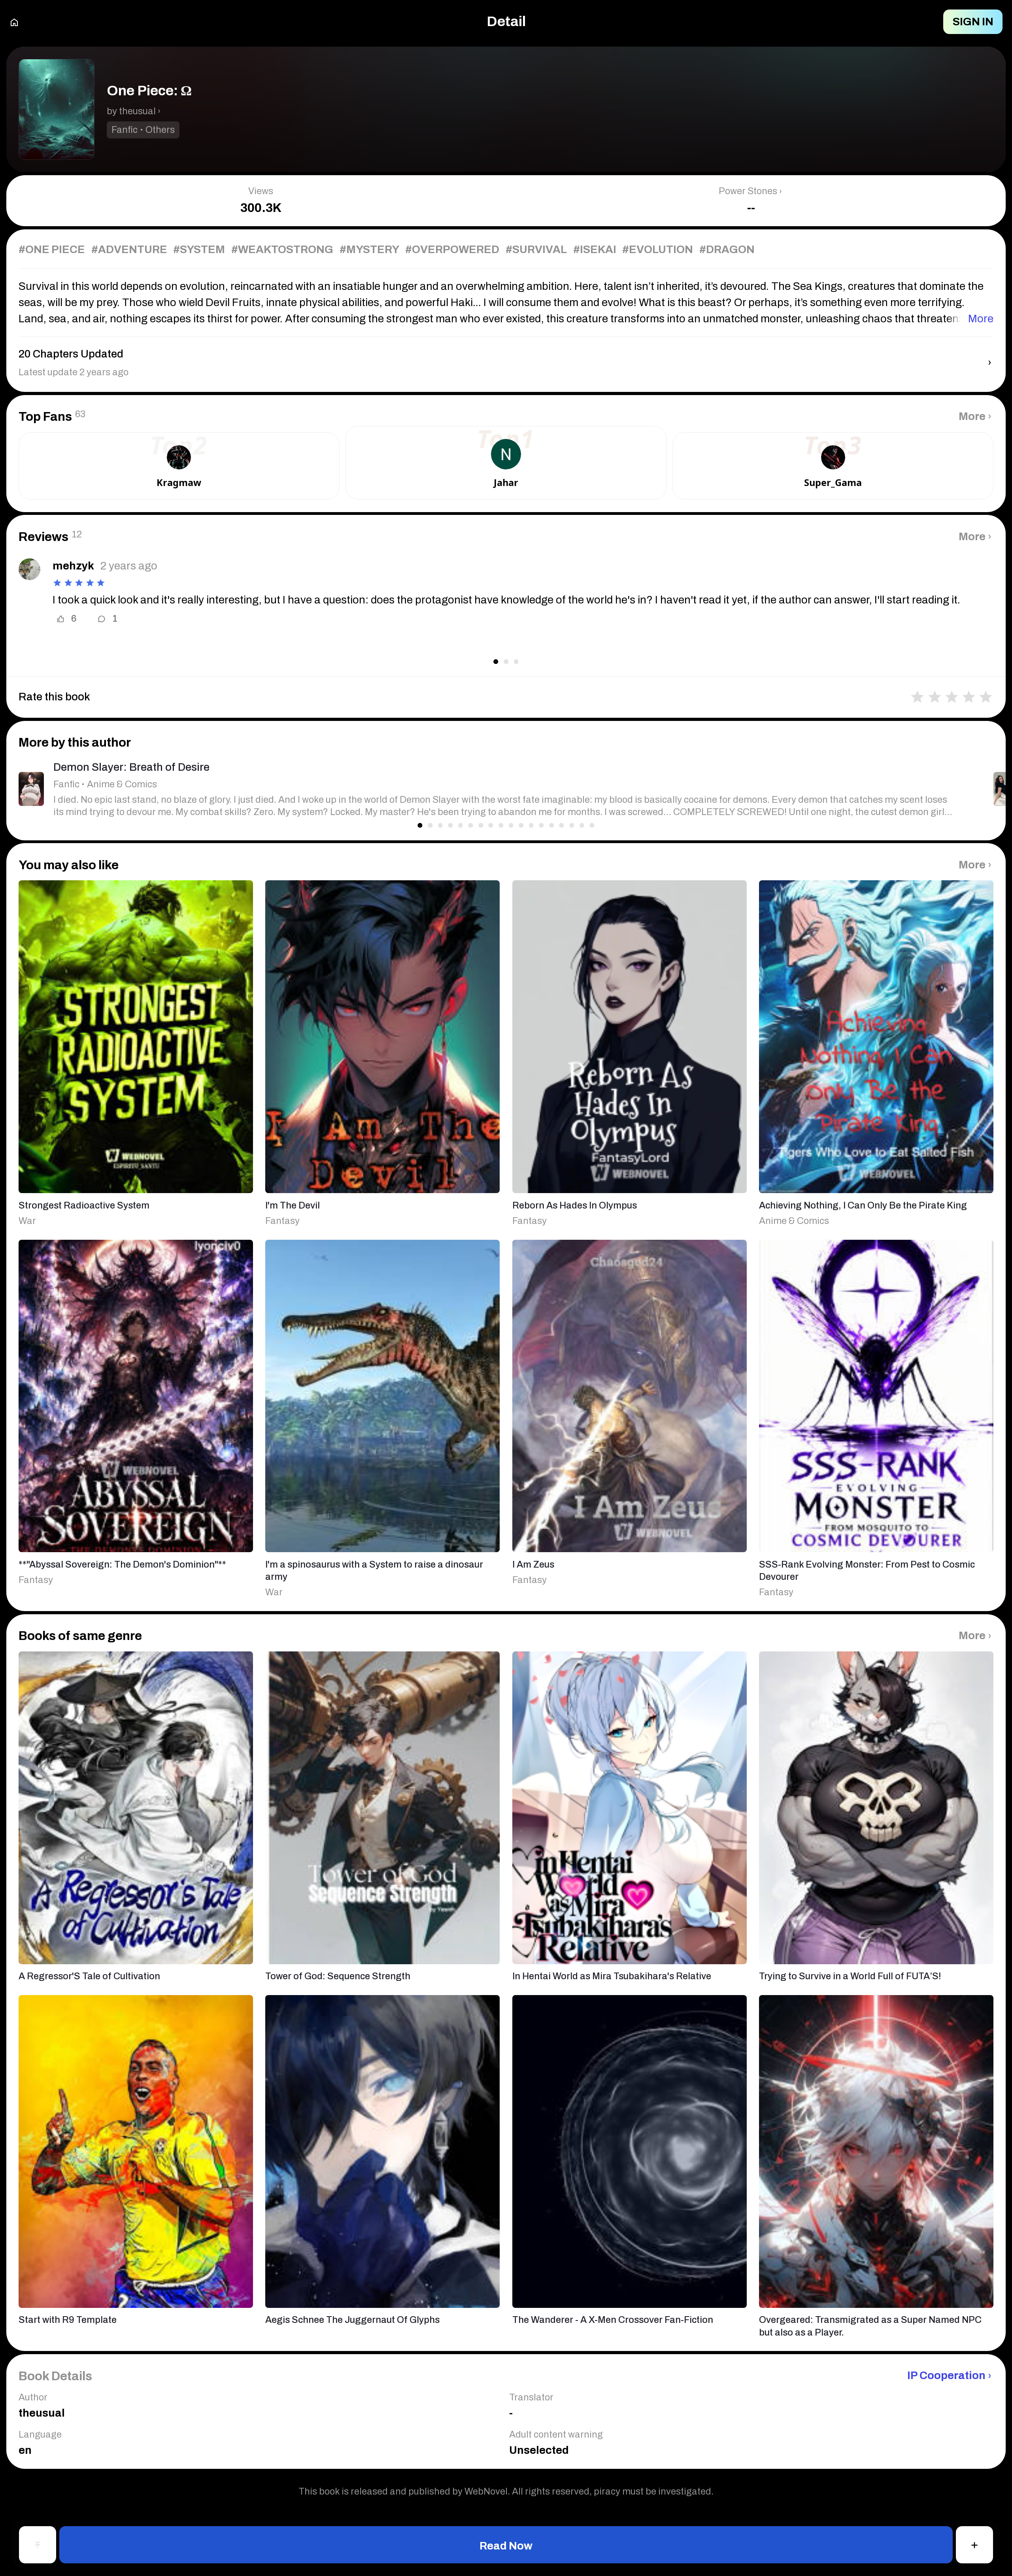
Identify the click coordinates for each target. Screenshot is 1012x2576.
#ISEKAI (595, 250)
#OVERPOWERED (452, 250)
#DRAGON (727, 250)
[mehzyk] (29, 569)
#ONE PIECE (52, 250)
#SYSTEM (199, 250)
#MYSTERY (369, 250)
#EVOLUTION (658, 250)
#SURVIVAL (536, 250)
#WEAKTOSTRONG (282, 250)
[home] (14, 22)
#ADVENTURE (129, 250)
